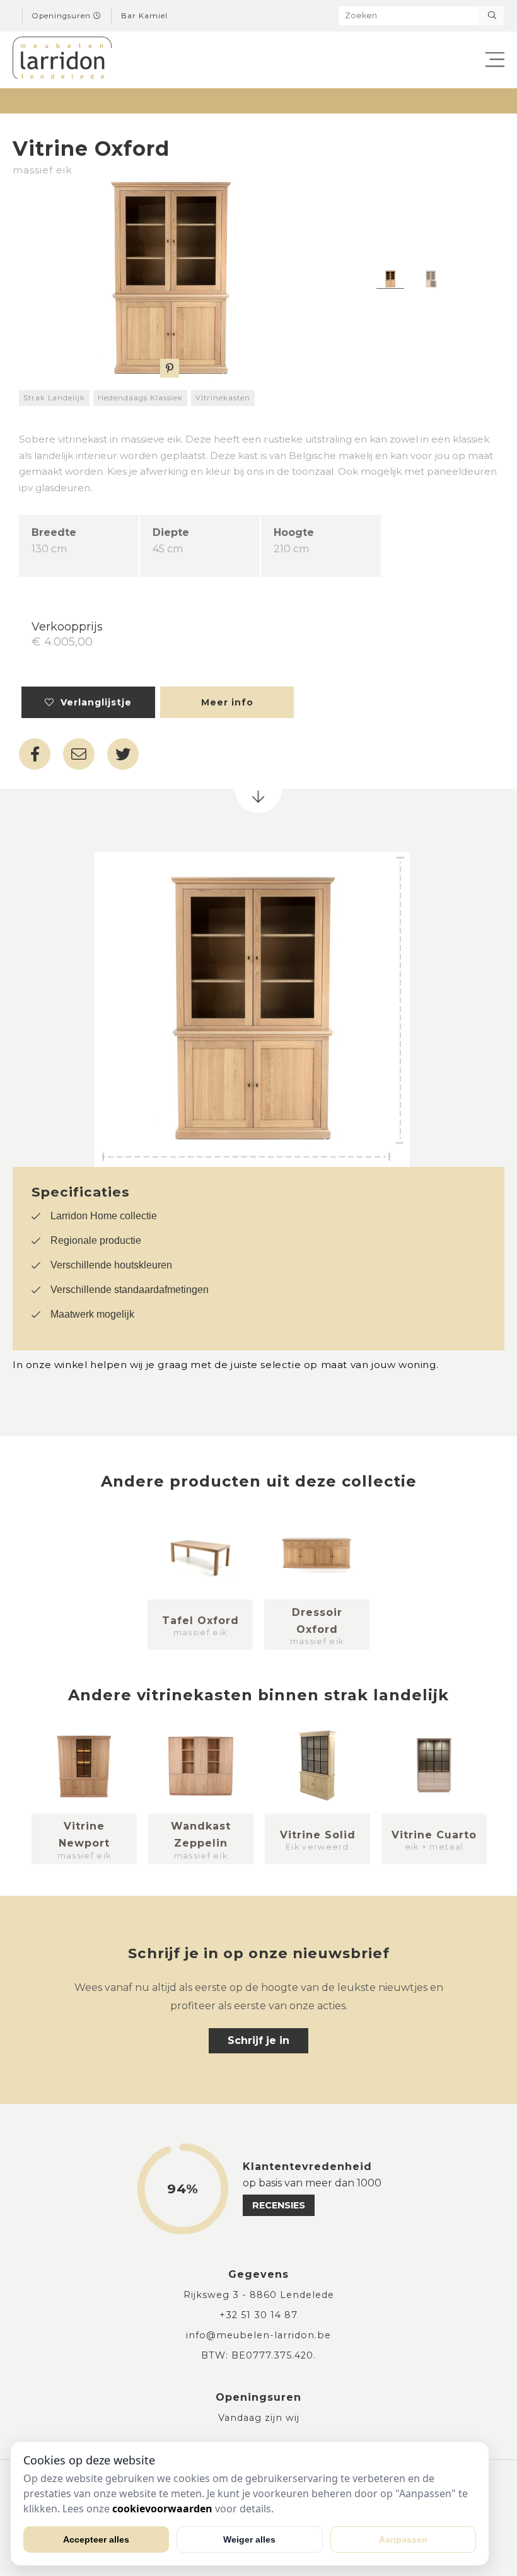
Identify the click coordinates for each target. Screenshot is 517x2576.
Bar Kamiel (144, 16)
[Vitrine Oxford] (169, 279)
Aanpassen (403, 2539)
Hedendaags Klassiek (140, 398)
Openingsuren (63, 16)
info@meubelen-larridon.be (258, 2335)
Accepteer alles (96, 2539)
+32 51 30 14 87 (258, 2315)
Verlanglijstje (93, 702)
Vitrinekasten (223, 398)
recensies (279, 2205)
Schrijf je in (258, 2040)
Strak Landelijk (54, 398)
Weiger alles (249, 2539)
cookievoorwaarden (162, 2509)
